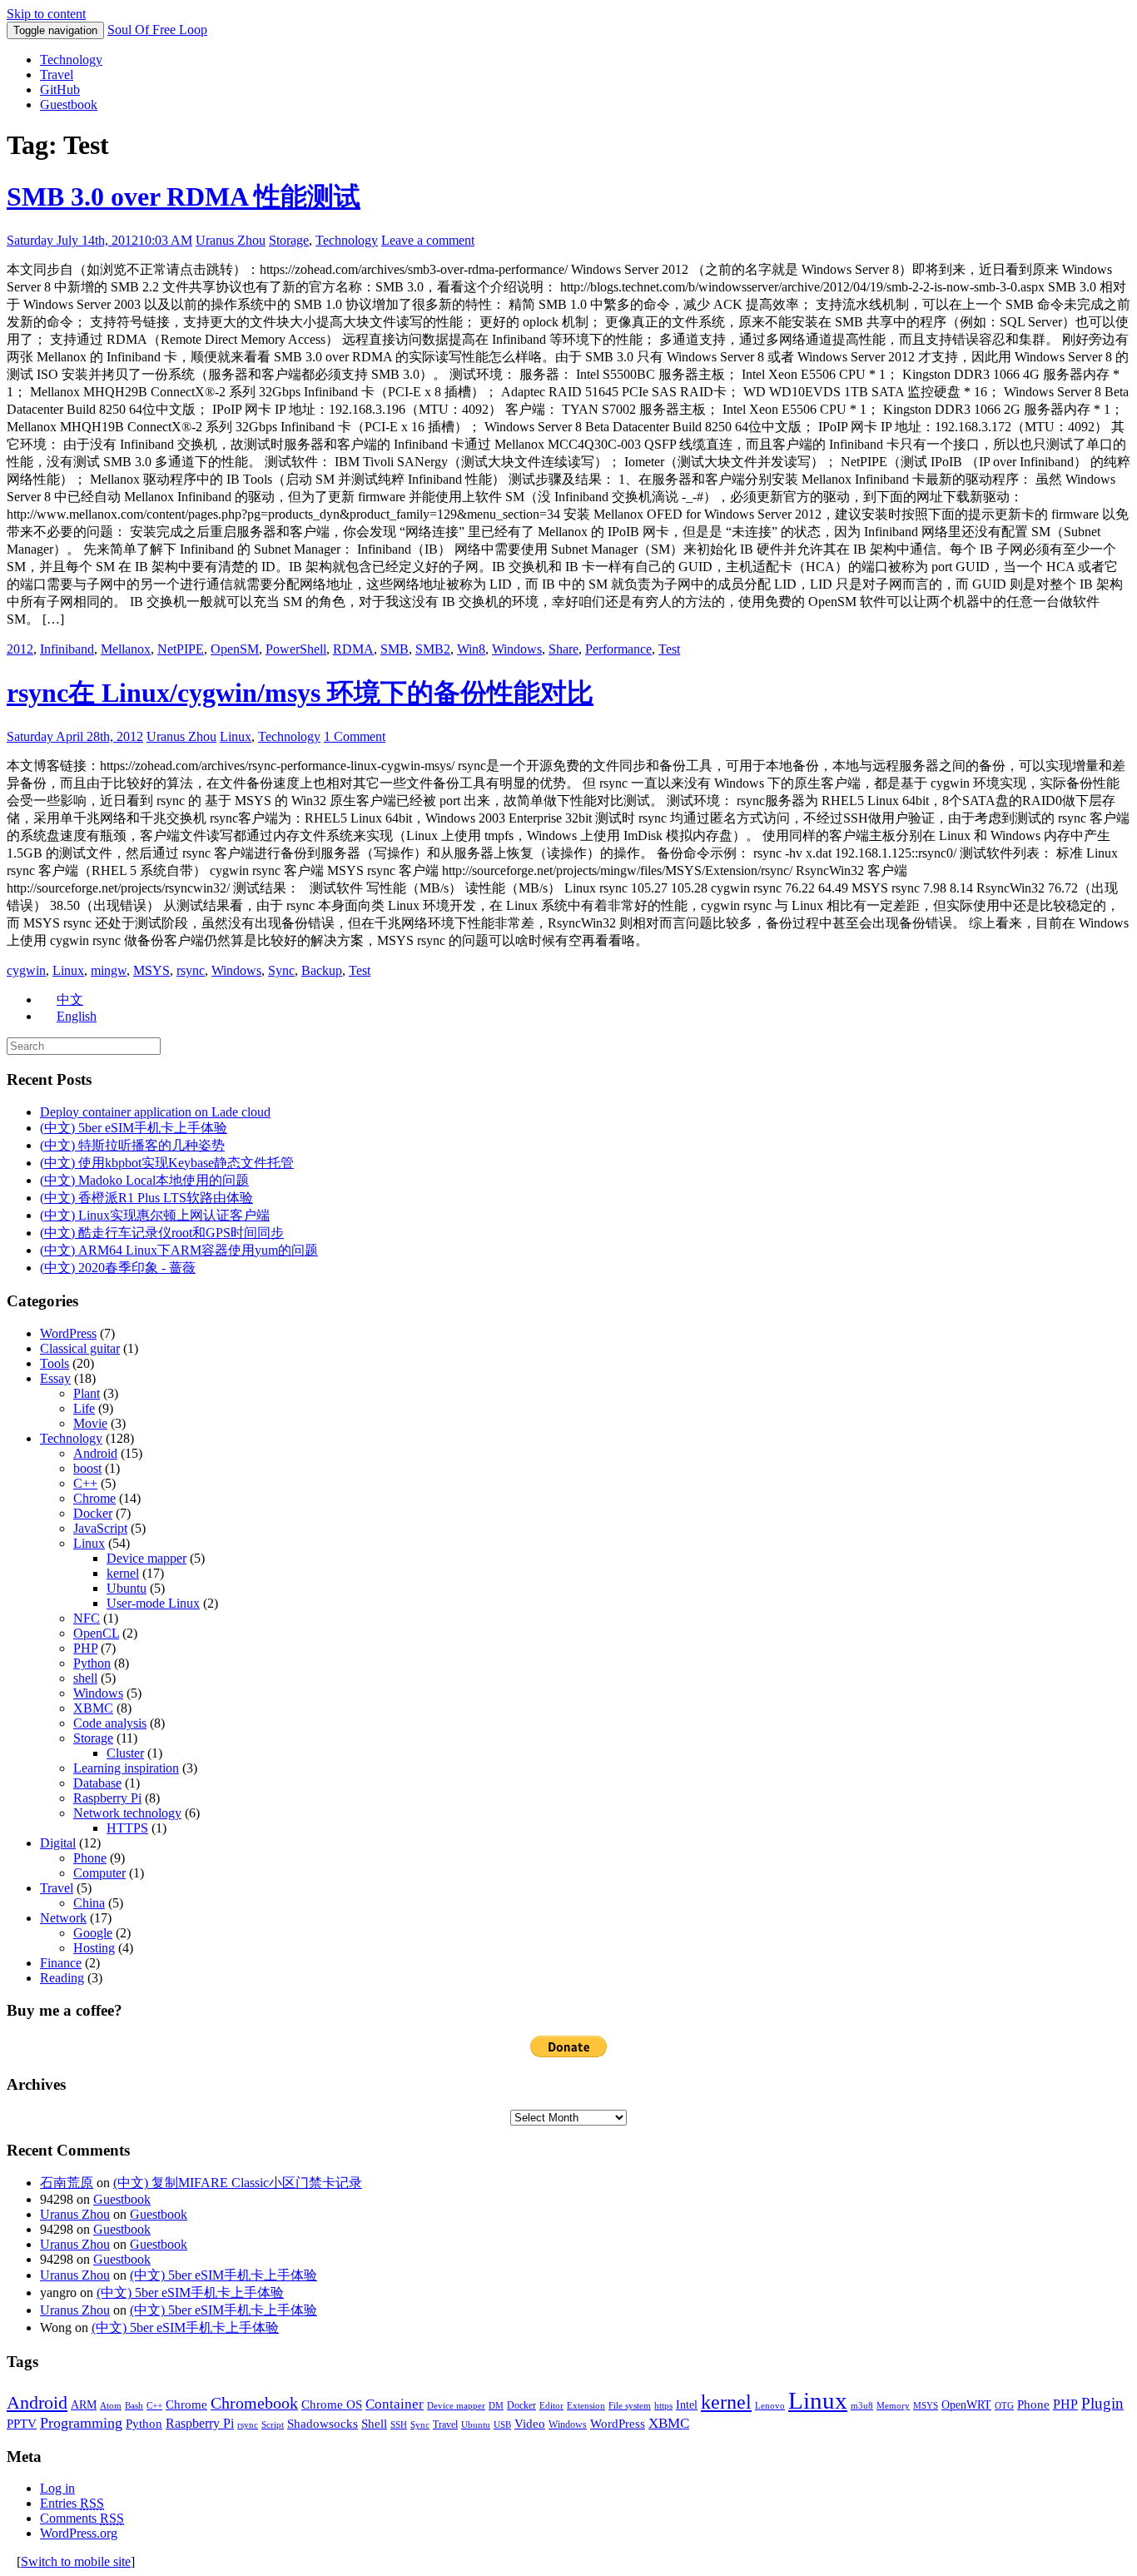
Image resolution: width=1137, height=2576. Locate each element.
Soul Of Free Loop (157, 30)
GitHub (60, 90)
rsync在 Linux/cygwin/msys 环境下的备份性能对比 (300, 693)
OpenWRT (966, 2405)
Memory (893, 2406)
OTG (1004, 2406)
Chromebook (254, 2403)
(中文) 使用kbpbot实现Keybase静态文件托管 (167, 1163)
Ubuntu (127, 1588)
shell (85, 1678)
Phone (90, 1858)
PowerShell (296, 649)
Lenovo (770, 2406)
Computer (99, 1873)
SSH (399, 2425)
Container (395, 2404)
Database (97, 1783)
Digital (58, 1843)
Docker (93, 1513)
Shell (374, 2423)
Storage (289, 240)
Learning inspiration (126, 1768)
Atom (111, 2406)
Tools (55, 1363)
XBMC (93, 1708)
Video (530, 2424)
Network (63, 1918)
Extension (586, 2406)
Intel (687, 2405)
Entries (72, 2503)
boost (87, 1468)
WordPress (68, 1333)
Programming (81, 2423)
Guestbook (69, 104)
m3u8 (862, 2406)
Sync (281, 970)
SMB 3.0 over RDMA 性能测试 (184, 196)
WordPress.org (79, 2533)
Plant (87, 1393)
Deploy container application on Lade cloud (155, 1112)
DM (496, 2406)
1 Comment (355, 736)
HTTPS (127, 1828)
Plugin (1102, 2403)
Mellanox (126, 649)
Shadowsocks (323, 2424)
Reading (62, 1978)
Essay (55, 1378)
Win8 (471, 649)
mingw (109, 970)
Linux (236, 736)
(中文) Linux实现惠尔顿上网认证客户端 (155, 1215)
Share (564, 649)
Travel (57, 75)
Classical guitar (80, 1348)
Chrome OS (332, 2404)
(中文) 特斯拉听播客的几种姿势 (132, 1145)
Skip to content (46, 14)
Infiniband (67, 649)
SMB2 (433, 649)
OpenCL (96, 1633)
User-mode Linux (153, 1603)
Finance (61, 1963)
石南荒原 (67, 2183)
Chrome (94, 1498)
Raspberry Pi (107, 1798)
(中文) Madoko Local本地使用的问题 (144, 1180)
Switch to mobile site (76, 2561)
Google (93, 1933)
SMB (395, 649)
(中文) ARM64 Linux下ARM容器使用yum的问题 (179, 1250)
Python (92, 1663)
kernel (123, 1573)
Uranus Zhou (231, 240)
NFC (87, 1618)
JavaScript (100, 1528)
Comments (82, 2518)
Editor (551, 2406)
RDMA (353, 649)
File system (630, 2406)
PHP (85, 1648)
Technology (71, 60)
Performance (618, 649)
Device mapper (146, 1558)
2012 (20, 649)
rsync (191, 970)
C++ (85, 1483)
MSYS (151, 970)
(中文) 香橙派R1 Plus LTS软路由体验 (146, 1198)
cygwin (26, 970)
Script (273, 2425)
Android (95, 1453)
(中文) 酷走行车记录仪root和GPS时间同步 (162, 1233)
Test (669, 649)
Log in (57, 2488)
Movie (90, 1423)
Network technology (127, 1813)
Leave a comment (428, 240)
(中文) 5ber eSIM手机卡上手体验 (134, 1128)
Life (84, 1408)
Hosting (94, 1948)
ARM (84, 2405)
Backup (322, 970)
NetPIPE (181, 649)
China (89, 1903)
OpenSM (235, 649)
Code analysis (110, 1723)
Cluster (125, 1753)
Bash (134, 2406)
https (663, 2406)
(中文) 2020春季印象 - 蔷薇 (118, 1268)
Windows (517, 649)
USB (502, 2425)
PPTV (22, 2424)
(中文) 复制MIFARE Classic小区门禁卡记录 (238, 2183)
